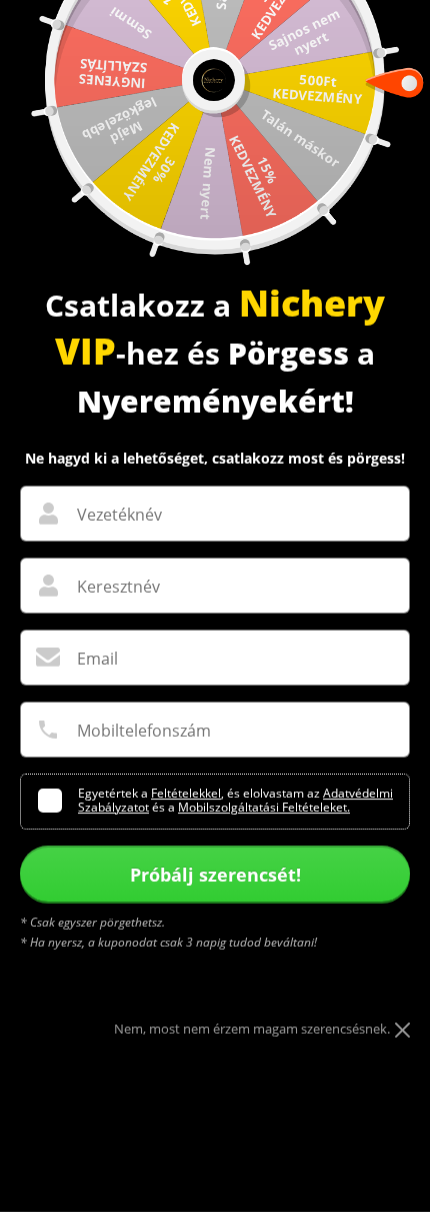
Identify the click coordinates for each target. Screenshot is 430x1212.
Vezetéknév (119, 515)
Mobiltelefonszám (144, 731)
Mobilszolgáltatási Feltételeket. (264, 807)
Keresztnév (118, 587)
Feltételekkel (186, 793)
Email (97, 659)
